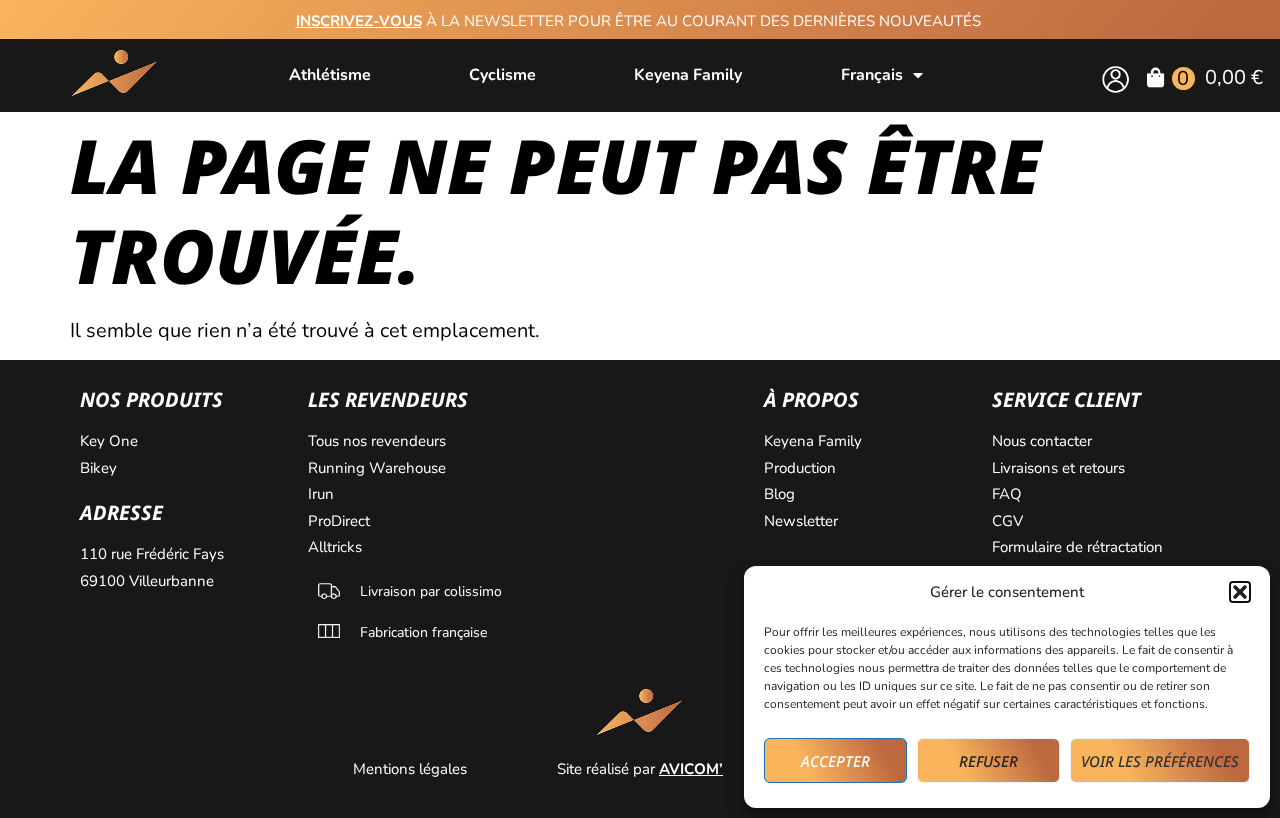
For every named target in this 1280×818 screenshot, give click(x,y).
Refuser (988, 761)
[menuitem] (882, 75)
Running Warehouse (379, 468)
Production (800, 468)
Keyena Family (688, 75)
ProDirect (339, 521)
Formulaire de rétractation (1079, 547)
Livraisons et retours (1058, 468)
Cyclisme (502, 75)
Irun (323, 494)
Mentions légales (412, 769)
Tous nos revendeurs (379, 441)
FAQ (1007, 494)
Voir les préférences (1160, 761)
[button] (1240, 592)
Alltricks (337, 547)
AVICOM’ (691, 769)
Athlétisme (330, 75)
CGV (1007, 521)
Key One (111, 441)
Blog (781, 494)
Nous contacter (1044, 441)
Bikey (98, 468)
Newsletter (803, 521)
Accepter (835, 761)
